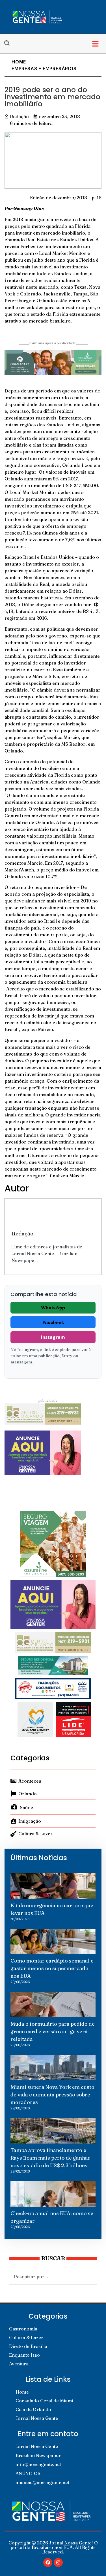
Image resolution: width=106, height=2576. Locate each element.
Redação (22, 1233)
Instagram (53, 1337)
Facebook (53, 1322)
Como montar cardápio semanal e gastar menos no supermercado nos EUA (52, 1968)
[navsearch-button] (10, 44)
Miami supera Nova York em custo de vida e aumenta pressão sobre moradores (52, 2095)
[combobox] (53, 2277)
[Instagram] (58, 2562)
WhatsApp (53, 1308)
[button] (96, 44)
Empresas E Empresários (44, 69)
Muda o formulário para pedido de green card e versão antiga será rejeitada (53, 2031)
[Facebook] (48, 2562)
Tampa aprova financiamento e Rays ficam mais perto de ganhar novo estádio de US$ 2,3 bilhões (50, 2158)
